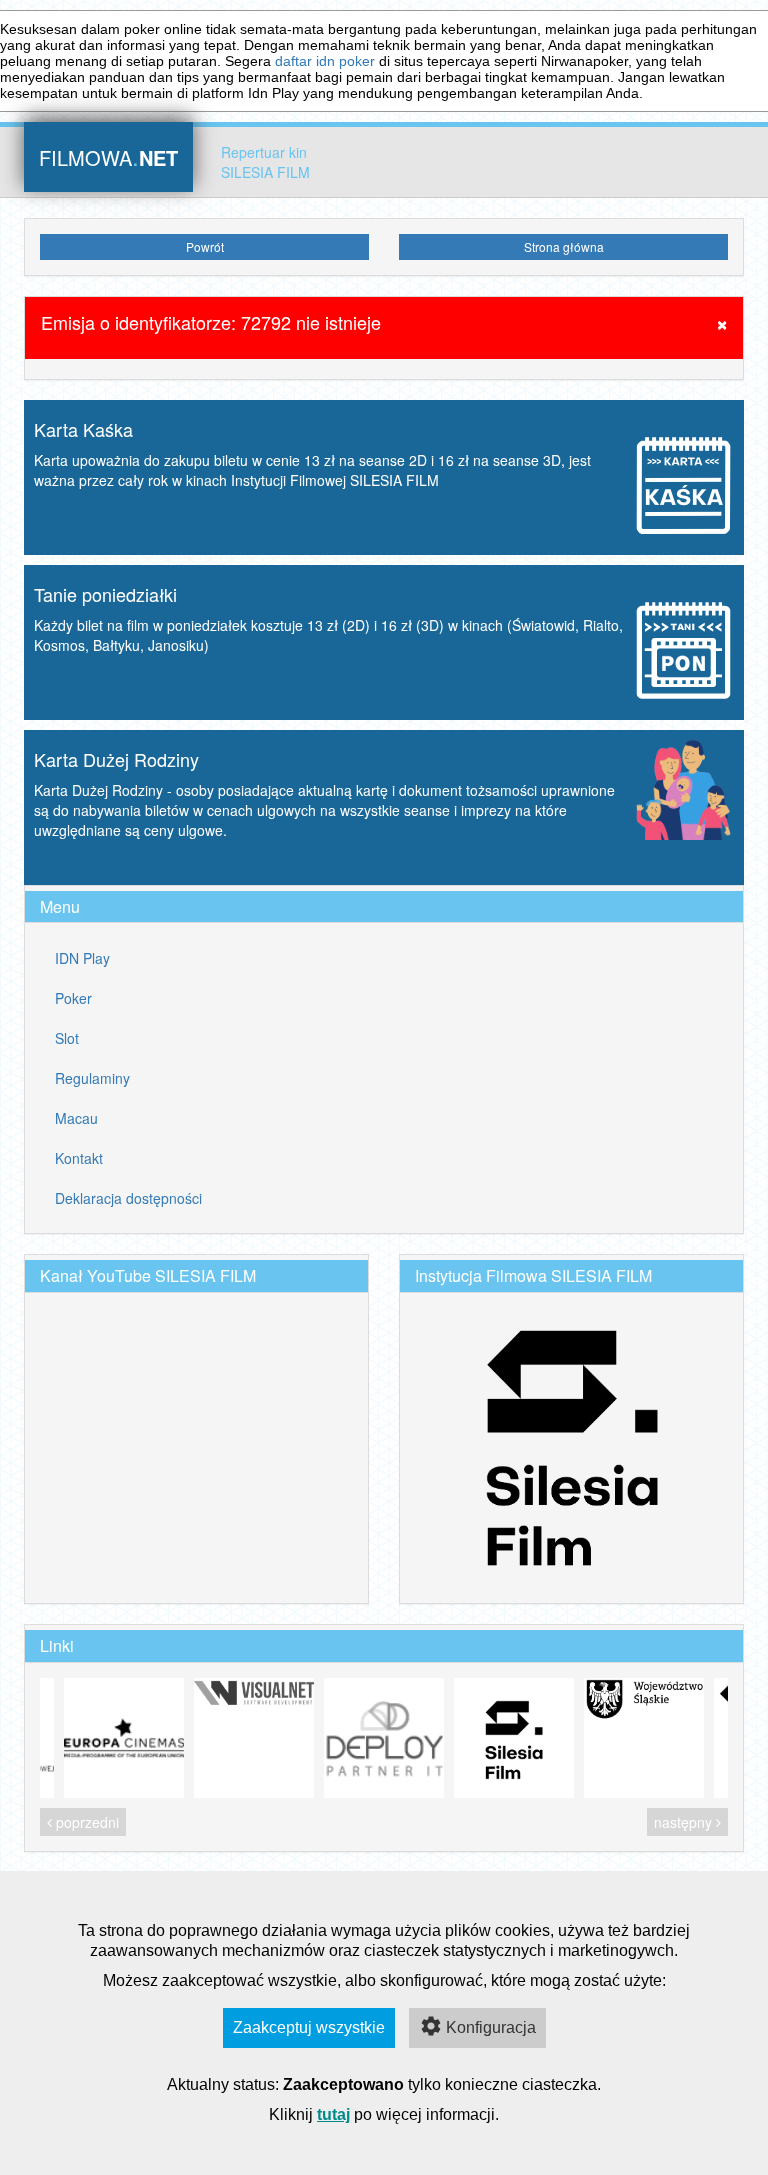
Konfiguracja (491, 2027)
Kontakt (79, 1158)
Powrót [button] (205, 246)
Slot (67, 1038)
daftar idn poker (325, 61)
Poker (73, 998)
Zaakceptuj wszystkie (309, 2027)
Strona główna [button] (564, 246)
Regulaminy (92, 1078)
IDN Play (82, 958)
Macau (76, 1118)
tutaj (333, 2114)
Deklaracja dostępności (128, 1198)
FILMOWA (108, 155)
